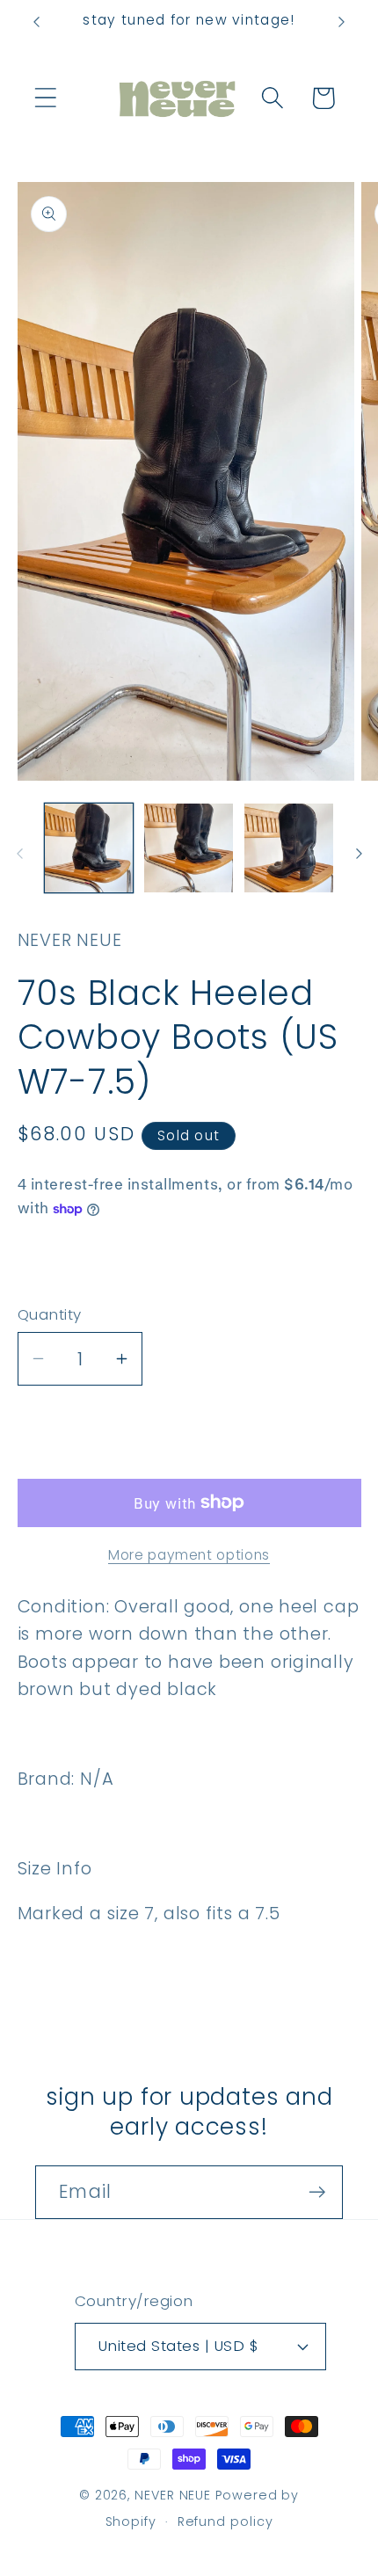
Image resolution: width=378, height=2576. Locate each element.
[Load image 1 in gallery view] (89, 848)
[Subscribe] (317, 2192)
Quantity (50, 1315)
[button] (45, 98)
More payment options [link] (189, 1555)
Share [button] (68, 1262)
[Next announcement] (342, 22)
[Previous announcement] (37, 22)
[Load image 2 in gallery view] (189, 848)
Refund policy (225, 2521)
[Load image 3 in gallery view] (289, 848)
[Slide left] (19, 854)
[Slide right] (359, 854)
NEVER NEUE (173, 2495)
